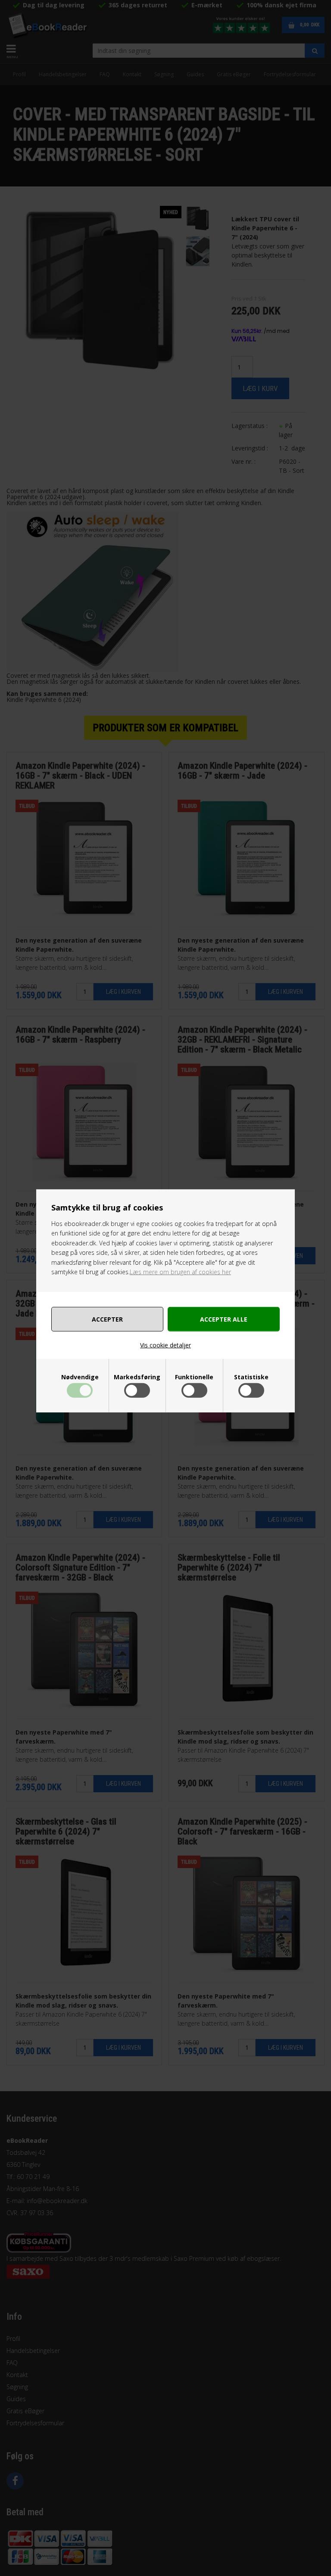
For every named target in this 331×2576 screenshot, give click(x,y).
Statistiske (251, 1377)
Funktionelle (194, 1377)
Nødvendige (80, 1377)
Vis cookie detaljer (165, 1345)
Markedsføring (137, 1377)
